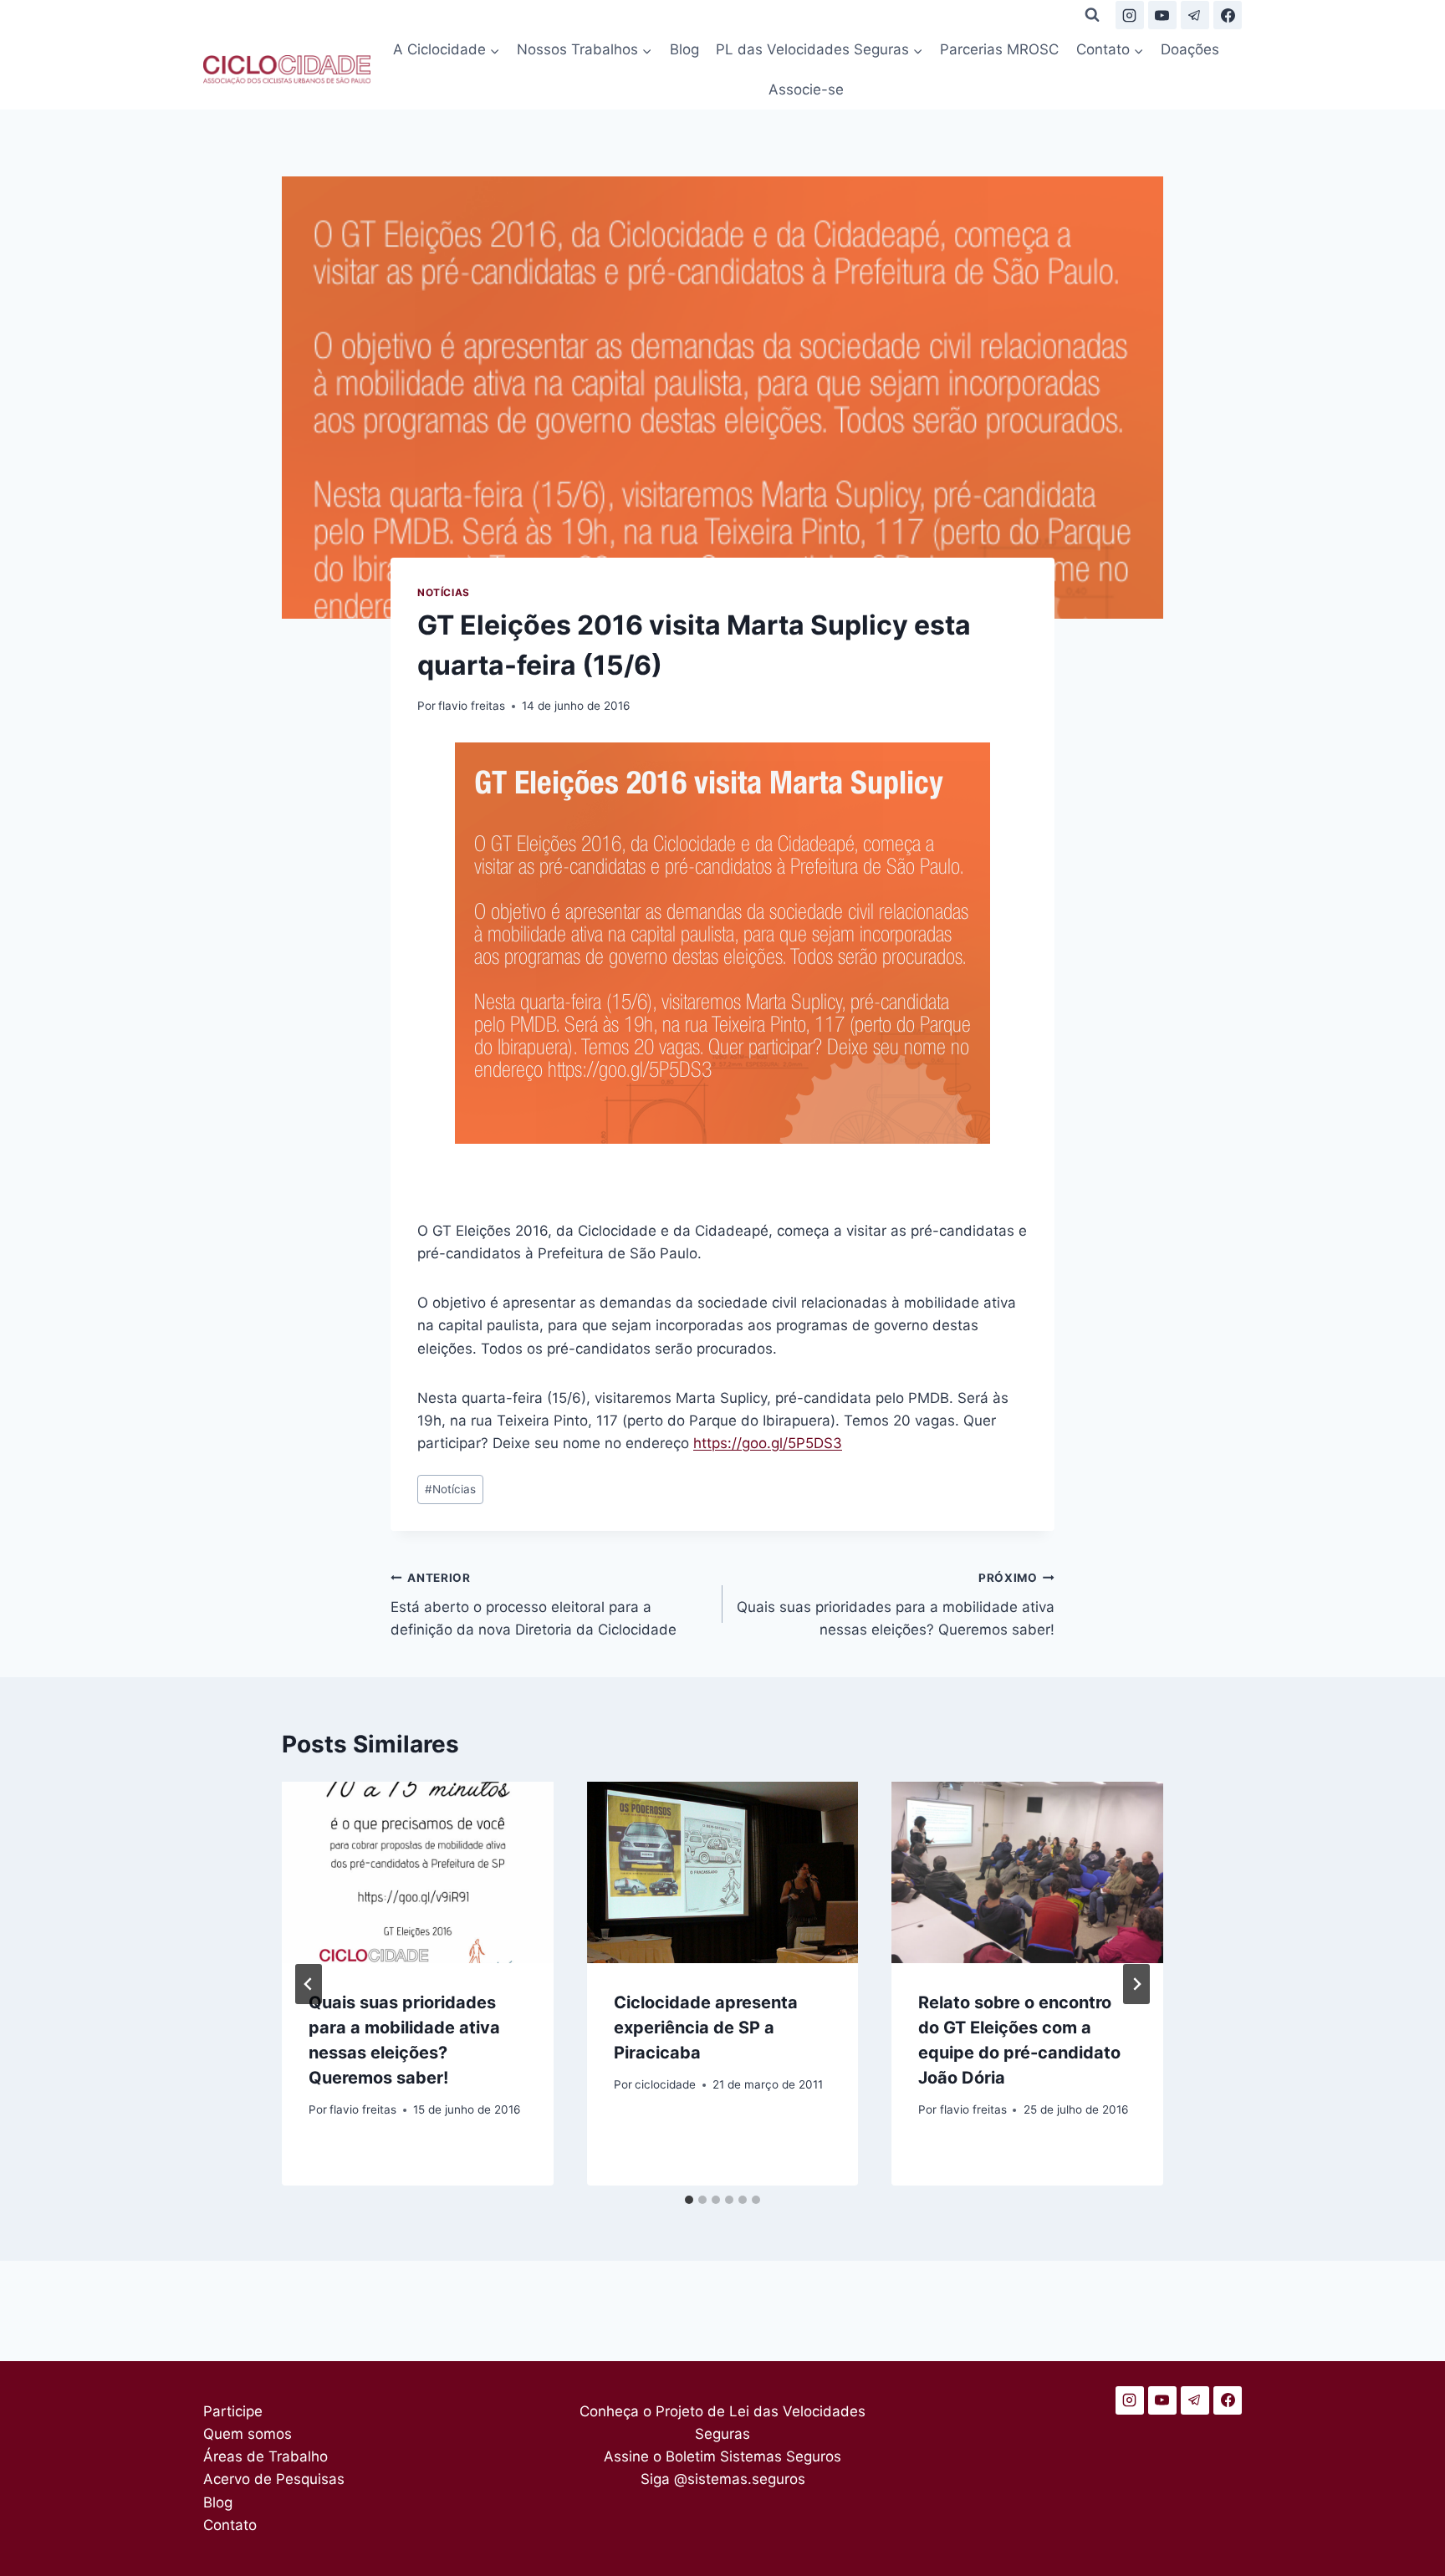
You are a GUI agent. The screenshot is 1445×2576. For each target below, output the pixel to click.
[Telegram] (1195, 15)
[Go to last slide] (309, 1984)
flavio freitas (472, 706)
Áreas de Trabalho (266, 2456)
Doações (1190, 49)
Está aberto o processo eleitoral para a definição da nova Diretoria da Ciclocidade (534, 1604)
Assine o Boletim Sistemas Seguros (722, 2456)
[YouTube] (1162, 15)
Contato (230, 2525)
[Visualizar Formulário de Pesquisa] (1092, 15)
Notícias (444, 592)
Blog (684, 49)
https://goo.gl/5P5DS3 (768, 1443)
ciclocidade (665, 2084)
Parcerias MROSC (999, 49)
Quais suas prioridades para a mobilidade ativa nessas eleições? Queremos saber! (896, 1604)
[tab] (689, 2200)
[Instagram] (1130, 15)
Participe (233, 2411)
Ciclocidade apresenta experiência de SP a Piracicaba (706, 2028)
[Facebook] (1228, 15)
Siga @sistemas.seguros (723, 2479)
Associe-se (806, 89)
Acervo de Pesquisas (274, 2479)
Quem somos (248, 2434)
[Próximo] (1136, 1984)
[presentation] (418, 1872)
